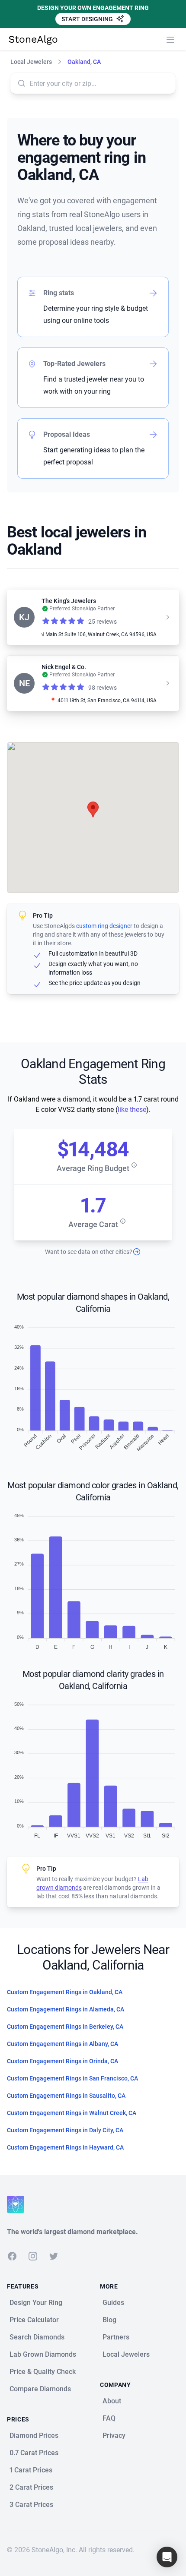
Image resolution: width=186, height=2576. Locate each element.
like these (132, 1110)
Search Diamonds (37, 2337)
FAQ (109, 2418)
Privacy (114, 2436)
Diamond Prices (34, 2436)
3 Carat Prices (31, 2505)
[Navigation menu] (170, 40)
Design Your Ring (36, 2303)
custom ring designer (104, 926)
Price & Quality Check (43, 2372)
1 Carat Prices (31, 2470)
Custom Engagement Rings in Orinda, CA (63, 2061)
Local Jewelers (31, 62)
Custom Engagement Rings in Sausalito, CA (66, 2096)
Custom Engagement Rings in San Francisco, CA (72, 2078)
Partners (116, 2337)
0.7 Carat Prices (34, 2453)
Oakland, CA (84, 62)
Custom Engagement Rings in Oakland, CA (65, 1992)
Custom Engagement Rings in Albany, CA (63, 2044)
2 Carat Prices (31, 2487)
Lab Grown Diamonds (43, 2354)
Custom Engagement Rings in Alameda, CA (66, 2009)
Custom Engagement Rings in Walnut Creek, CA (72, 2113)
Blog (109, 2320)
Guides (113, 2303)
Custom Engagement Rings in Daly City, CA (65, 2130)
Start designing (88, 19)
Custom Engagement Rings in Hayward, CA (65, 2147)
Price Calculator (34, 2320)
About (112, 2401)
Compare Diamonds (40, 2389)
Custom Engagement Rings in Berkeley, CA (65, 2027)
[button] (93, 810)
